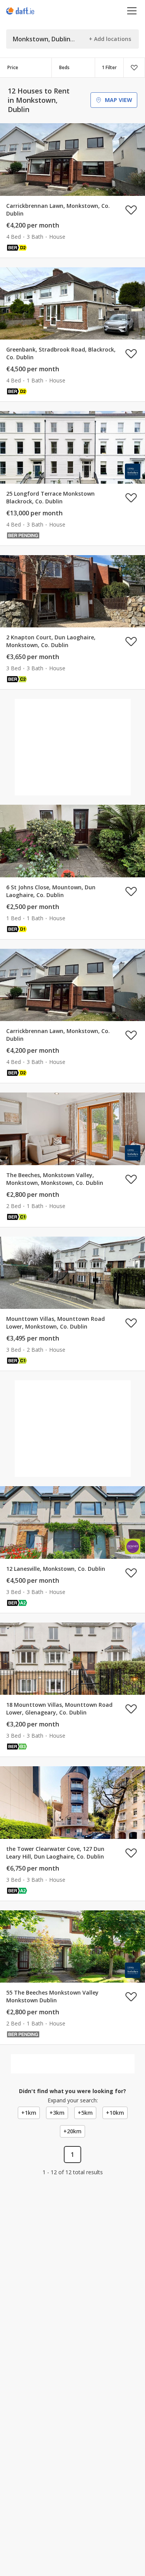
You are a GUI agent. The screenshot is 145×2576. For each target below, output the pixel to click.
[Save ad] (131, 210)
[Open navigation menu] (132, 11)
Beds (64, 67)
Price (13, 67)
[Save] (134, 68)
